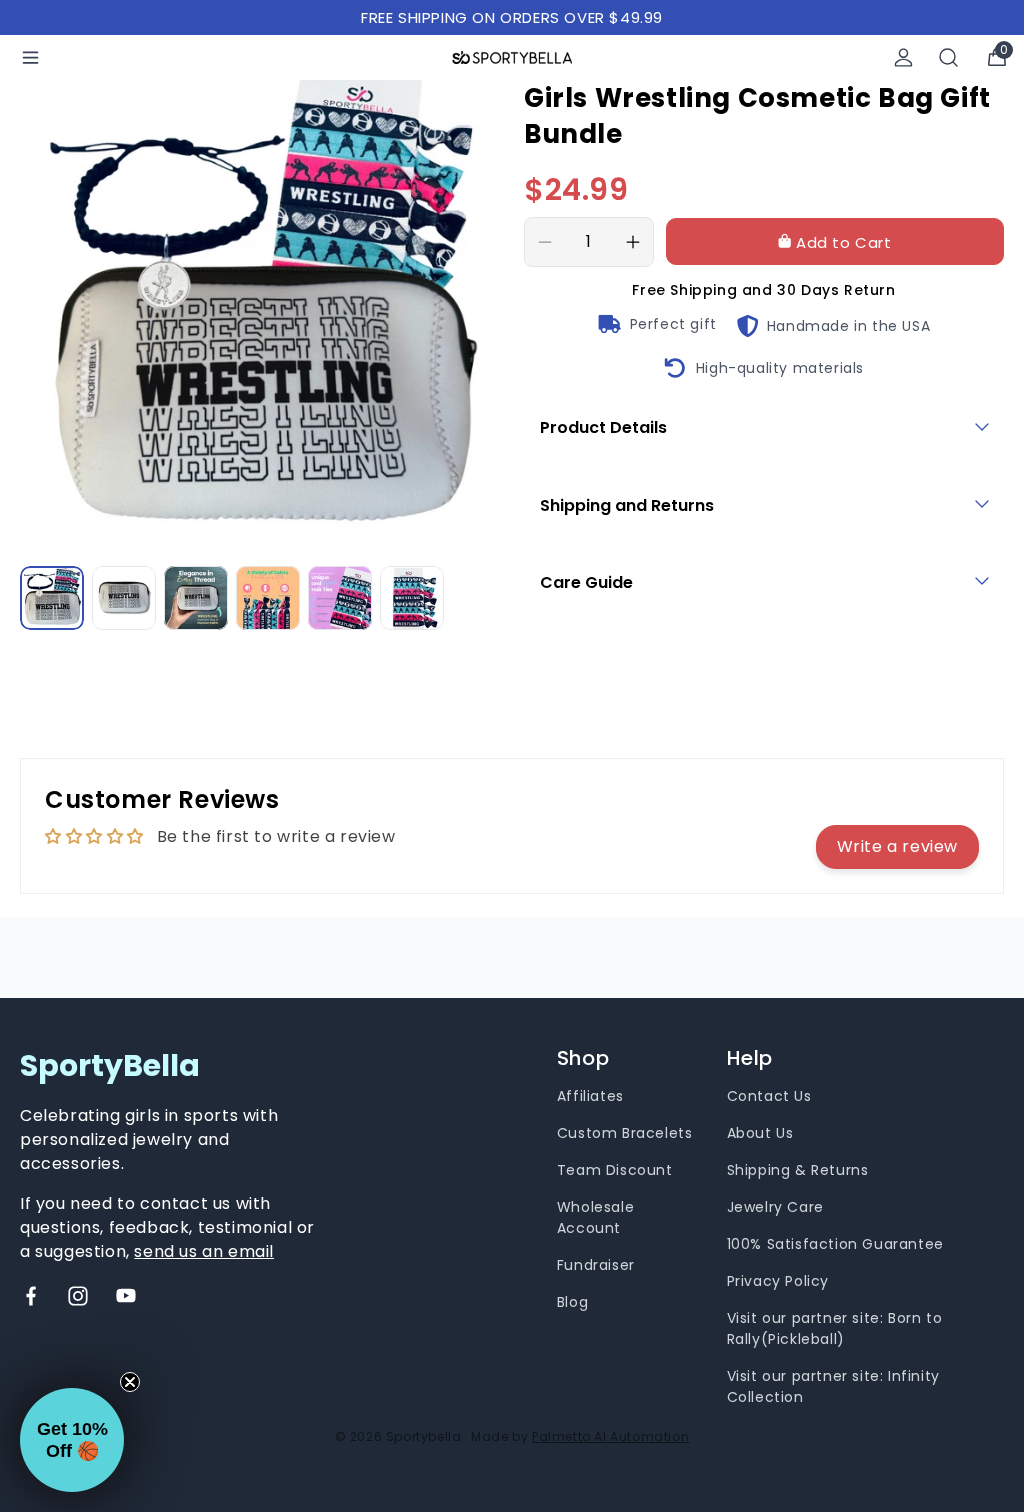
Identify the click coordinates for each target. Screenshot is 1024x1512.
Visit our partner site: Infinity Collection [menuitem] (833, 1386)
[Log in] (903, 57)
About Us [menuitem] (760, 1133)
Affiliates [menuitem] (590, 1096)
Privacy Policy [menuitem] (778, 1281)
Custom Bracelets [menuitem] (625, 1133)
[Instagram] (78, 1296)
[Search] (949, 57)
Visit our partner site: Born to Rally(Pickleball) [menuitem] (835, 1328)
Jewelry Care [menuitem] (775, 1207)
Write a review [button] (897, 846)
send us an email (204, 1251)
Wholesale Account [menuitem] (595, 1217)
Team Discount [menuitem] (615, 1170)
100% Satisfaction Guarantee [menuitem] (835, 1244)
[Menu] (30, 57)
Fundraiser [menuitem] (596, 1265)
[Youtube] (126, 1296)
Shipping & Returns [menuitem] (798, 1170)
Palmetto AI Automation (610, 1436)
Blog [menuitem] (572, 1302)
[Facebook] (31, 1296)
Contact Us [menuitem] (769, 1096)
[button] (72, 1440)
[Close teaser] (130, 1382)
